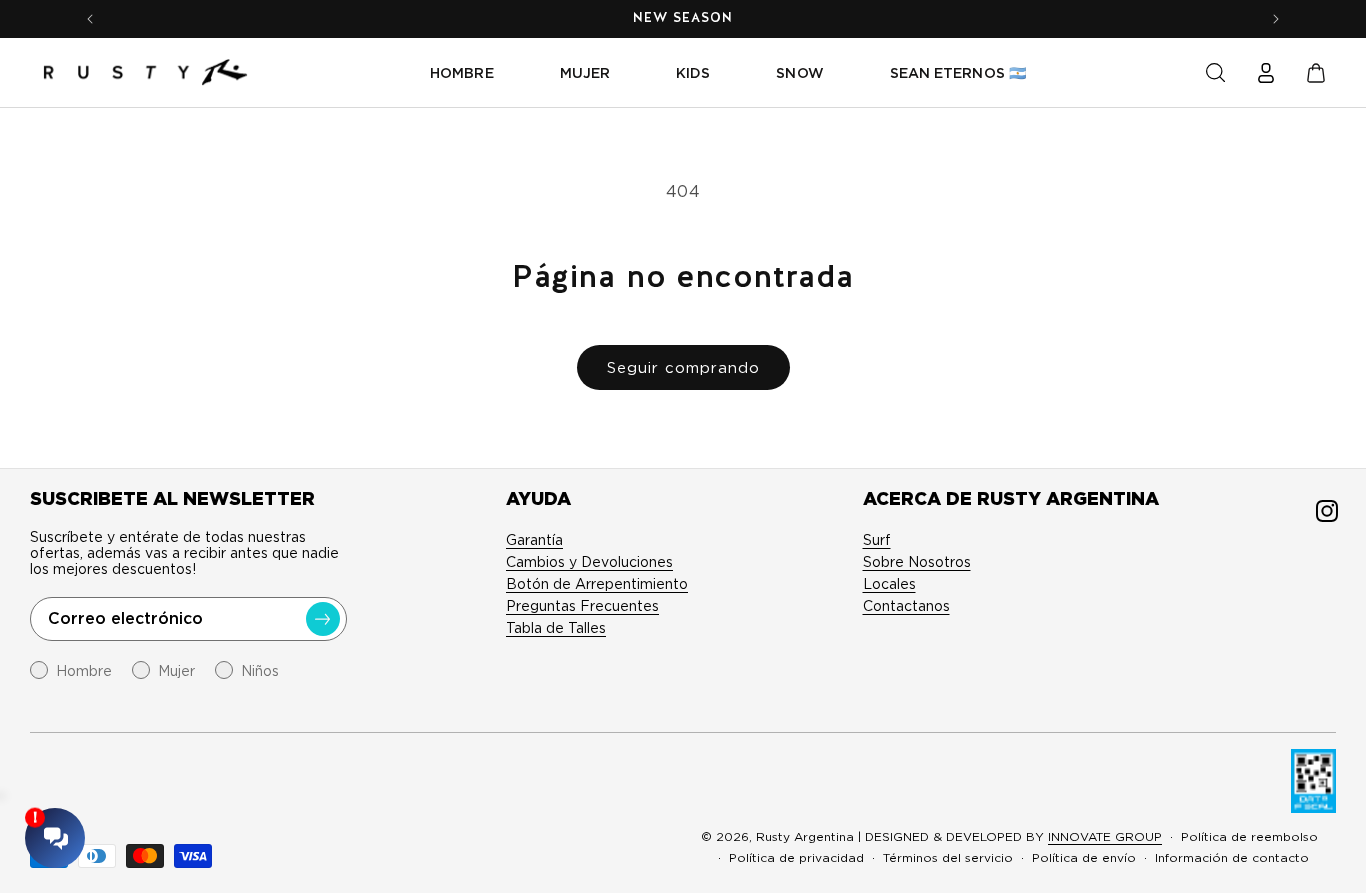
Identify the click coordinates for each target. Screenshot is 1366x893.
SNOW (799, 73)
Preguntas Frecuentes (582, 606)
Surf (877, 540)
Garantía (534, 540)
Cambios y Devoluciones (589, 562)
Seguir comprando (683, 368)
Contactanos (906, 606)
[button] (1216, 73)
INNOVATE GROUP (1105, 836)
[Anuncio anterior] (90, 19)
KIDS (693, 73)
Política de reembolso (1249, 836)
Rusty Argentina (805, 836)
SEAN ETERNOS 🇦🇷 (958, 73)
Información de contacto (1232, 857)
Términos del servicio (948, 857)
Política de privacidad (796, 857)
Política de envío (1084, 857)
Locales (889, 584)
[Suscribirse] (323, 619)
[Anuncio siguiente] (1276, 19)
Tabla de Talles (556, 628)
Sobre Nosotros (917, 562)
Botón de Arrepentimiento (597, 584)
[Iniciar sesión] (1266, 73)
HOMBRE (461, 73)
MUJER (585, 73)
